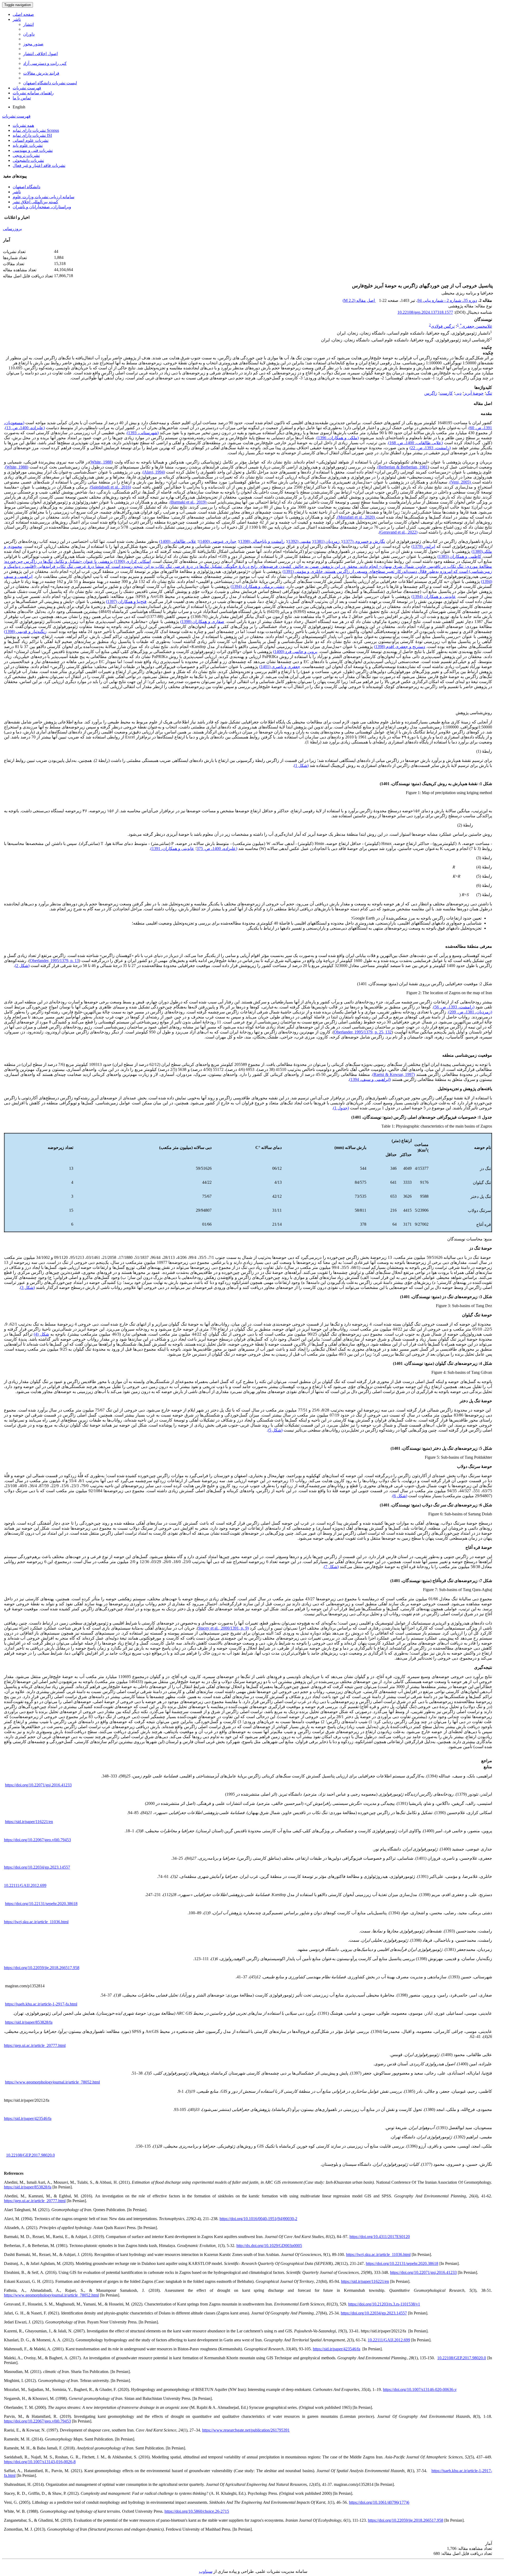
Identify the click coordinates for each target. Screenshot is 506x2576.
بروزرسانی (12, 229)
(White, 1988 (17, 467)
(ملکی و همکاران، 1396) (338, 438)
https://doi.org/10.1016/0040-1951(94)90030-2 (258, 2219)
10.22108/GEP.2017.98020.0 (30, 2155)
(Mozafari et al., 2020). (356, 517)
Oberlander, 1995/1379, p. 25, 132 (363, 1032)
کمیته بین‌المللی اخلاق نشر (35, 202)
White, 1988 (101, 462)
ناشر (17, 19)
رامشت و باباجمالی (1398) (262, 541)
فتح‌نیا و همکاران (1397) (126, 601)
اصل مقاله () (359, 300)
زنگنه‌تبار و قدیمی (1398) (25, 632)
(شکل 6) (400, 1496)
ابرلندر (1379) (423, 546)
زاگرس (431, 393)
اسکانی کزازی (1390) (132, 561)
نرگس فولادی (443, 326)
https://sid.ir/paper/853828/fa (29, 2022)
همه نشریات (23, 125)
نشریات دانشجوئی (28, 160)
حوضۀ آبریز (474, 393)
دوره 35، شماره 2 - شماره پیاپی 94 (447, 300)
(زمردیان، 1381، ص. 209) (470, 1012)
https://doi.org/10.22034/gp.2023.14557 (37, 1867)
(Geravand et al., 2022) (398, 532)
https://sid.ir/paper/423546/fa (28, 2118)
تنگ (489, 393)
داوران (29, 34)
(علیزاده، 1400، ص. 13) (25, 428)
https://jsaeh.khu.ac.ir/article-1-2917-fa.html (41, 2004)
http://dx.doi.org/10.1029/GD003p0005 (269, 2246)
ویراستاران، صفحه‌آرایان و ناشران (42, 207)
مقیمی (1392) (299, 541)
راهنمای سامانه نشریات (33, 93)
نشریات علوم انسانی (31, 140)
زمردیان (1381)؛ (326, 541)
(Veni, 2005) (461, 482)
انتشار (28, 24)
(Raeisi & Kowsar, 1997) (394, 1074)
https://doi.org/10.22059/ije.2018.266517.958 (42, 1968)
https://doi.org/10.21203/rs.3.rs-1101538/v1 (384, 2304)
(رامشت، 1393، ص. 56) (454, 1007)
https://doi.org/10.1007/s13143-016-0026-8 (40, 2462)
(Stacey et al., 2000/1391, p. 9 (223, 1628)
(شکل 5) (275, 1430)
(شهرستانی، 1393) (143, 433)
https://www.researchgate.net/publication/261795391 (246, 2430)
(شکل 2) (22, 966)
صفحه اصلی (23, 14)
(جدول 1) (341, 1108)
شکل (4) (41, 1334)
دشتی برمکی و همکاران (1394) (258, 586)
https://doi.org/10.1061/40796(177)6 (379, 2502)
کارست (446, 393)
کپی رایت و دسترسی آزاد (45, 63)
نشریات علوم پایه (28, 145)
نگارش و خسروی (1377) (364, 541)
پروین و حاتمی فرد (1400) (295, 652)
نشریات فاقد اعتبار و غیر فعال (39, 165)
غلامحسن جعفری (476, 326)
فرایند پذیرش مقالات (41, 73)
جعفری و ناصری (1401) (280, 667)
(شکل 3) (27, 1287)
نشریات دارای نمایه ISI (32, 135)
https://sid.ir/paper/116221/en (29, 1822)
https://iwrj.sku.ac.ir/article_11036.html (36, 1922)
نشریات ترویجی (26, 155)
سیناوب (206, 2571)
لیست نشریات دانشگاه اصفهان (50, 83)
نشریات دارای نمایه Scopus (36, 130)
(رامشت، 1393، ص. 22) (430, 448)
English (19, 107)
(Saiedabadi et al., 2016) (110, 487)
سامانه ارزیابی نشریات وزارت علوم (43, 197)
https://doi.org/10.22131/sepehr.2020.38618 (41, 1904)
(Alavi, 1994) (154, 472)
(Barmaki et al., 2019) (189, 502)
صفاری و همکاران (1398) (202, 622)
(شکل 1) (301, 765)
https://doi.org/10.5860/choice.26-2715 (197, 2511)
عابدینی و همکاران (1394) (434, 596)
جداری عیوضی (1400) (218, 541)
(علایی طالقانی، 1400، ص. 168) (416, 443)
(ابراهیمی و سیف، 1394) (370, 1079)
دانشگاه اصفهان (26, 187)
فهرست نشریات (27, 88)
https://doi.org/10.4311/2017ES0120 (380, 2237)
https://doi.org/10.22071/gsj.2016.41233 (38, 1785)
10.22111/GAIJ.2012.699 (25, 1885)
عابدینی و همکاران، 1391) (172, 849)
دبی (458, 393)
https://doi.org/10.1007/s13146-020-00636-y (420, 2389)
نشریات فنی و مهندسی (33, 150)
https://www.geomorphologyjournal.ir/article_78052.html (52, 2082)
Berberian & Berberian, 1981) (402, 467)
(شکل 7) (331, 1567)
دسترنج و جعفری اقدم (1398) (400, 647)
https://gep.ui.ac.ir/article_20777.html (35, 2045)
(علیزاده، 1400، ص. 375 (217, 849)
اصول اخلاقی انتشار (40, 54)
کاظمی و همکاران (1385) (459, 556)
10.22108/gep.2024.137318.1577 (425, 312)
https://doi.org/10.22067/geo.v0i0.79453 (37, 1840)
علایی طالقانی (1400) (178, 541)
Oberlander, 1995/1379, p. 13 (54, 961)
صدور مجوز (33, 44)
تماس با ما (22, 98)
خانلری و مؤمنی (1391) (303, 571)
